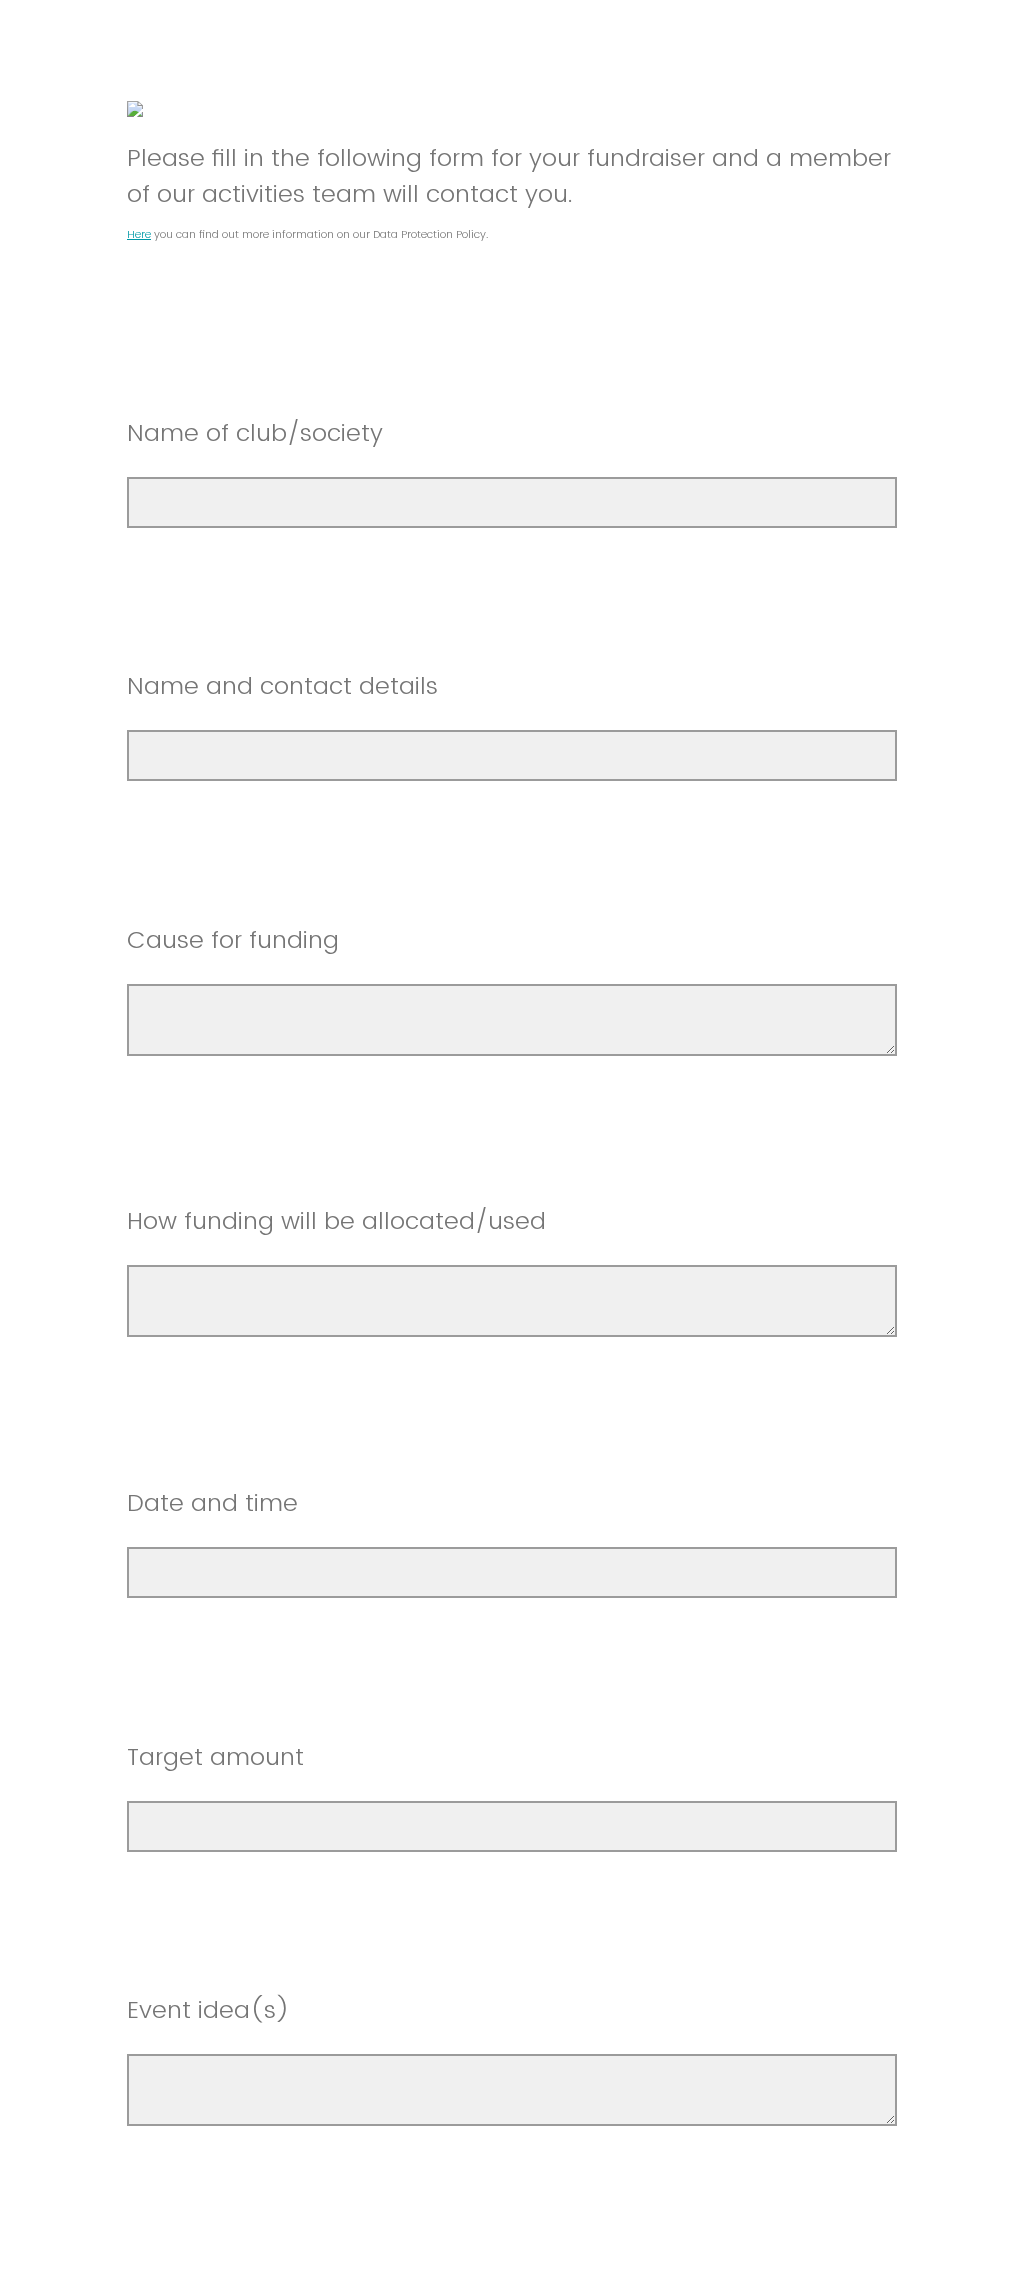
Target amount (215, 1756)
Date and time (216, 1502)
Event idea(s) (208, 2009)
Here (139, 234)
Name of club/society (255, 432)
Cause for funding (233, 939)
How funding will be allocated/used (336, 1220)
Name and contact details (286, 685)
